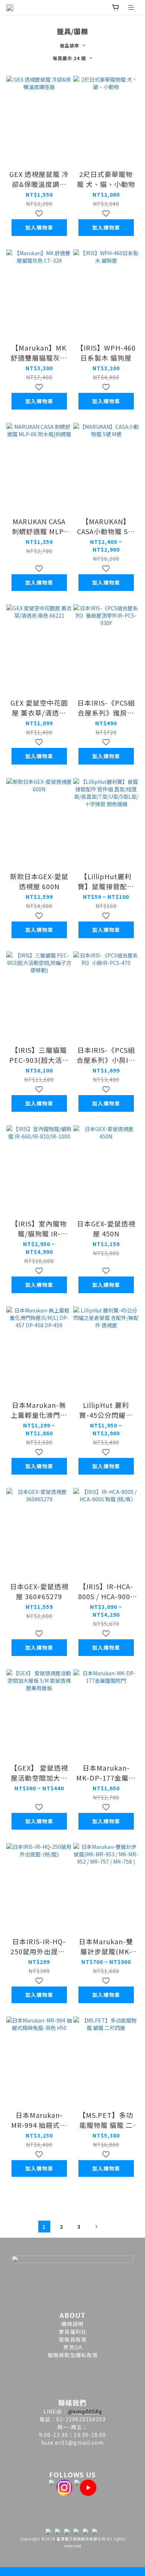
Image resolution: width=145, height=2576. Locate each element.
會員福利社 (73, 2332)
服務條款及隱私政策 (73, 2355)
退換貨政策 (73, 2339)
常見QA (73, 2347)
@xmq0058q (85, 2411)
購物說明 (72, 2324)
